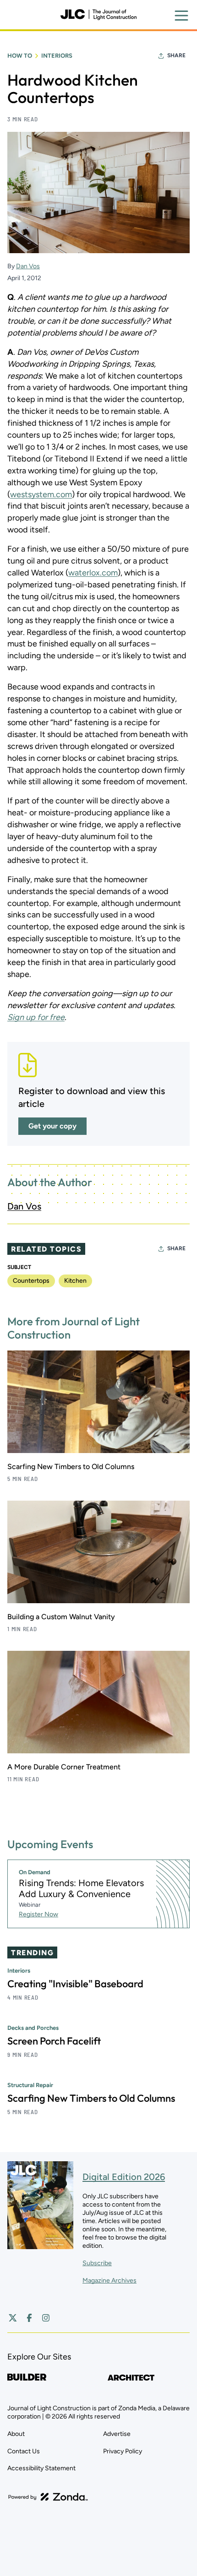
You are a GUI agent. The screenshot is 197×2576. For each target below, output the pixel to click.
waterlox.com (93, 573)
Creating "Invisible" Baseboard (75, 1984)
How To (20, 56)
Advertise (117, 2434)
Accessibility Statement (41, 2468)
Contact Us (24, 2451)
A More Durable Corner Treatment (64, 1767)
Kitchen (75, 1281)
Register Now (38, 1914)
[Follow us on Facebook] (29, 2318)
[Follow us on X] (13, 2318)
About (16, 2434)
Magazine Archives (109, 2280)
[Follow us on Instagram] (46, 2318)
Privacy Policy (123, 2451)
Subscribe (97, 2263)
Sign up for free (36, 1017)
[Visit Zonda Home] (48, 2497)
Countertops (31, 1281)
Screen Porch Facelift (54, 2041)
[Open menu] (181, 16)
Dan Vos (28, 266)
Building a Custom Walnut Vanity (61, 1617)
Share (176, 55)
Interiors (57, 56)
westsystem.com (41, 494)
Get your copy (52, 1126)
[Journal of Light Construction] (98, 15)
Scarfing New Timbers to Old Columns (71, 1467)
